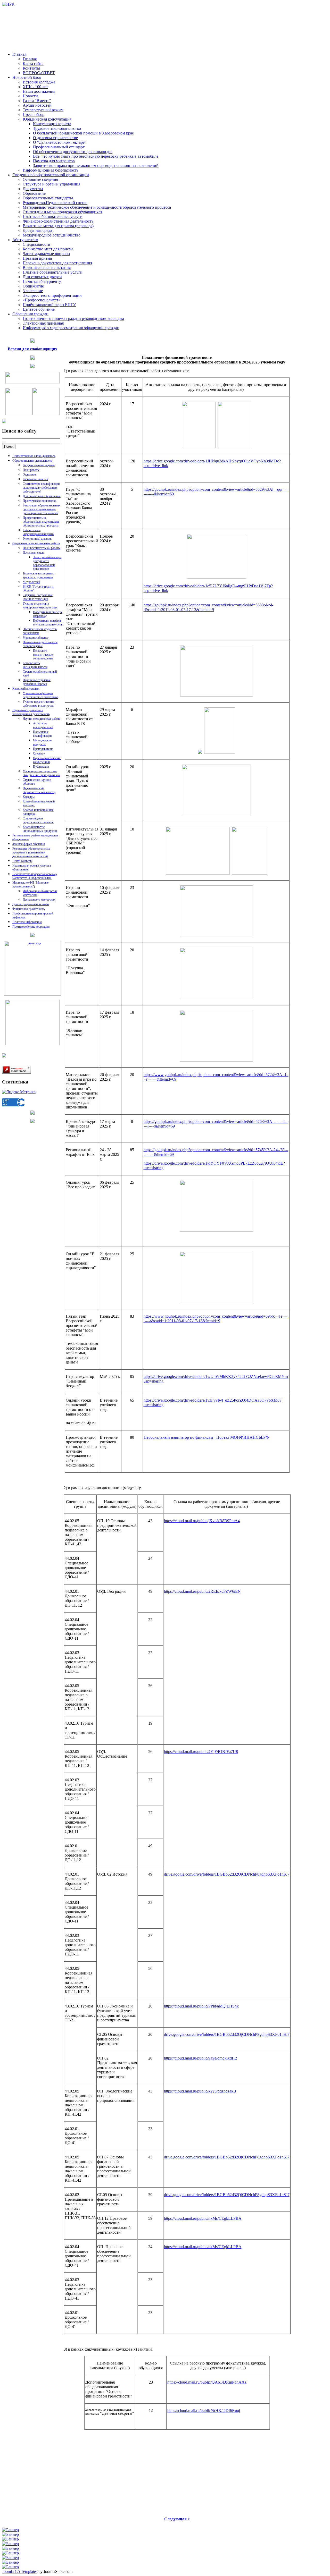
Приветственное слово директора (34, 456)
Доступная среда (33, 553)
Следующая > (177, 2519)
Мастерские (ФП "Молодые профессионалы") (30, 884)
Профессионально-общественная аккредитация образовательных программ (41, 522)
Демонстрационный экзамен (31, 904)
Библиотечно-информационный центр (38, 532)
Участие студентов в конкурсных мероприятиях (40, 605)
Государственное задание (39, 465)
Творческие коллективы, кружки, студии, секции (38, 575)
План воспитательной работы (42, 548)
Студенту (39, 753)
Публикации (41, 767)
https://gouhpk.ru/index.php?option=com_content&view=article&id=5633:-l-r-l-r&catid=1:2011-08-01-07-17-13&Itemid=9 (208, 607)
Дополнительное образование (42, 496)
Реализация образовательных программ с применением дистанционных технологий (42, 509)
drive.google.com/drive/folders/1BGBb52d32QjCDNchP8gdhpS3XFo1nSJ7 (227, 1874)
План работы (31, 470)
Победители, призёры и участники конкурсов (48, 622)
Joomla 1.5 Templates (20, 2571)
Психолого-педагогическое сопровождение (40, 644)
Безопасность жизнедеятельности (35, 665)
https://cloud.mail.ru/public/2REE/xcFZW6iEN (202, 1591)
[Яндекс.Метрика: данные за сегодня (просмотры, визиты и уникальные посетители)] (19, 1092)
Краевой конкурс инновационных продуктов (40, 829)
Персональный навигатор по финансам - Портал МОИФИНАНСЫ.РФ (206, 1437)
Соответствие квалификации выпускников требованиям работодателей (41, 488)
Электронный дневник (37, 539)
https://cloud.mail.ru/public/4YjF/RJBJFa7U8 (201, 1752)
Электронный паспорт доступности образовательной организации (47, 563)
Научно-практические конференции (47, 760)
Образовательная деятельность (32, 461)
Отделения (30, 474)
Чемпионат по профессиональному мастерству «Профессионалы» (35, 876)
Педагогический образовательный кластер (39, 790)
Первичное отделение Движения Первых (37, 682)
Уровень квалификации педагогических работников (40, 695)
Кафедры (29, 797)
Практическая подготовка (39, 501)
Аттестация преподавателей (43, 725)
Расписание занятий (35, 479)
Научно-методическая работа (42, 719)
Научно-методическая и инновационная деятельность (31, 712)
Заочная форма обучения (29, 844)
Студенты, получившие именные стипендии (38, 597)
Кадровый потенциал (26, 689)
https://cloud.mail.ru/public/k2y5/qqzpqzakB (200, 2091)
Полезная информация (27, 922)
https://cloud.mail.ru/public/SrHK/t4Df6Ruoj (204, 2410)
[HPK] (8, 4)
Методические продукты (42, 742)
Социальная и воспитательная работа (36, 543)
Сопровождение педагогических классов (38, 820)
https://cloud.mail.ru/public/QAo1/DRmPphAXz (207, 2382)
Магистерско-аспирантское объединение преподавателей (41, 773)
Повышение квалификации (42, 734)
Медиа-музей (31, 582)
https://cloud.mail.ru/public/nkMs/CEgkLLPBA (203, 2218)
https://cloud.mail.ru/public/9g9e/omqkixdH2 (200, 2058)
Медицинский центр (36, 638)
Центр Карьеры (22, 861)
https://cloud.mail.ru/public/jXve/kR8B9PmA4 (202, 1521)
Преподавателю (43, 749)
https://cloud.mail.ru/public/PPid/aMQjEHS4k (201, 2006)
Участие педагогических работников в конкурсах (38, 704)
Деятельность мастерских (39, 900)
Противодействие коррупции (31, 927)
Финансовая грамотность (28, 909)
